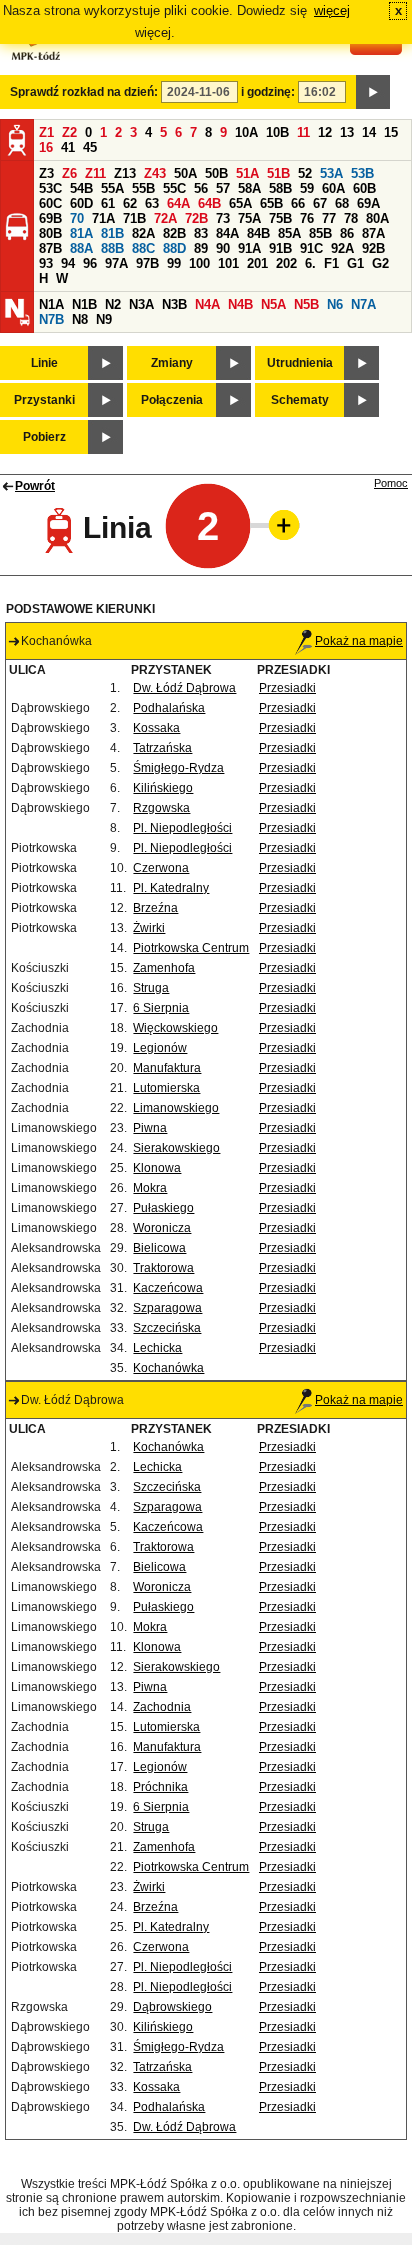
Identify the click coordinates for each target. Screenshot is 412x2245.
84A (227, 233)
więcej (332, 10)
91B (280, 248)
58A (249, 188)
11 (303, 132)
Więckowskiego (175, 1028)
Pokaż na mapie (359, 641)
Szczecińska (167, 1328)
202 (286, 263)
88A (81, 248)
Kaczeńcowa (168, 1288)
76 (307, 218)
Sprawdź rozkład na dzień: (84, 92)
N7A (363, 304)
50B (216, 173)
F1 (331, 263)
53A (331, 173)
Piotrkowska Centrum (191, 948)
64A (178, 203)
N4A (207, 304)
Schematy (300, 400)
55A (112, 188)
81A (81, 233)
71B (134, 218)
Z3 (46, 173)
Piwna (150, 1128)
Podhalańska (169, 708)
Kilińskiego (163, 788)
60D (81, 203)
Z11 (95, 173)
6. (310, 263)
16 (46, 147)
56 (201, 188)
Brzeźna (155, 908)
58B (280, 188)
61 (108, 203)
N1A (51, 304)
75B (280, 218)
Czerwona (161, 868)
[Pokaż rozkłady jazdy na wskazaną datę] (373, 92)
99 (174, 263)
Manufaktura (167, 1068)
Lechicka (157, 1348)
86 (347, 233)
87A (373, 233)
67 (320, 203)
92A (342, 248)
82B (174, 233)
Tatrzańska (162, 748)
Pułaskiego (163, 1208)
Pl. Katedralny (171, 888)
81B (112, 233)
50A (185, 173)
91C (311, 248)
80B (50, 233)
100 (199, 263)
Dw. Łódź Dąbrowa (184, 688)
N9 (104, 319)
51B (278, 173)
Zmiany (172, 363)
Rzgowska (161, 808)
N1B (84, 304)
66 (298, 203)
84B (258, 233)
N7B (51, 319)
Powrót (35, 486)
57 (223, 188)
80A (377, 218)
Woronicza (162, 1228)
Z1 (46, 132)
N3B (174, 304)
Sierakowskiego (176, 1148)
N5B (306, 304)
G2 (380, 263)
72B (196, 218)
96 (90, 263)
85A (289, 233)
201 (257, 263)
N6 (335, 304)
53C (50, 188)
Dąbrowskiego (172, 2007)
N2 (113, 304)
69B (50, 218)
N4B (240, 304)
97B (147, 263)
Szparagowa (167, 1308)
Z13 (125, 173)
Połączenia (172, 400)
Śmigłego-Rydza (178, 768)
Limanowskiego (176, 1108)
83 (201, 233)
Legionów (160, 1048)
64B (209, 203)
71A (103, 218)
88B (112, 248)
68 (342, 203)
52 (305, 173)
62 (130, 203)
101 (228, 263)
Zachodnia (162, 1707)
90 (223, 248)
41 (68, 147)
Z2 (69, 132)
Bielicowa (159, 1248)
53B (362, 173)
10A (246, 132)
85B (320, 233)
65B (271, 203)
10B (277, 132)
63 (152, 203)
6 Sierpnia (161, 1008)
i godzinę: (268, 92)
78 (351, 218)
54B (81, 188)
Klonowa (157, 1168)
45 (90, 147)
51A (247, 173)
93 (46, 263)
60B (364, 188)
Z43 (155, 173)
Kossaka (156, 728)
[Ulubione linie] (278, 525)
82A (143, 233)
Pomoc (391, 483)
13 (347, 132)
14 (369, 132)
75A (249, 218)
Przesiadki (287, 688)
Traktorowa (163, 1268)
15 (391, 132)
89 (201, 248)
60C (50, 203)
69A (368, 203)
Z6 (69, 173)
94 (68, 263)
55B (143, 188)
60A (333, 188)
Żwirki (149, 928)
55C (174, 188)
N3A (141, 304)
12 (325, 132)
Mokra (150, 1188)
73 (223, 218)
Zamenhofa (164, 968)
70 (77, 218)
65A (240, 203)
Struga (151, 988)
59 (307, 188)
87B (50, 248)
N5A (273, 304)
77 (329, 218)
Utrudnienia (300, 363)
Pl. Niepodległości (182, 828)
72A (165, 218)
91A (249, 248)
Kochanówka (168, 1368)
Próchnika (160, 1787)
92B (373, 248)
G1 (355, 263)
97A (116, 263)
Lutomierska (166, 1088)
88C (143, 248)
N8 (80, 319)
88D (174, 248)
